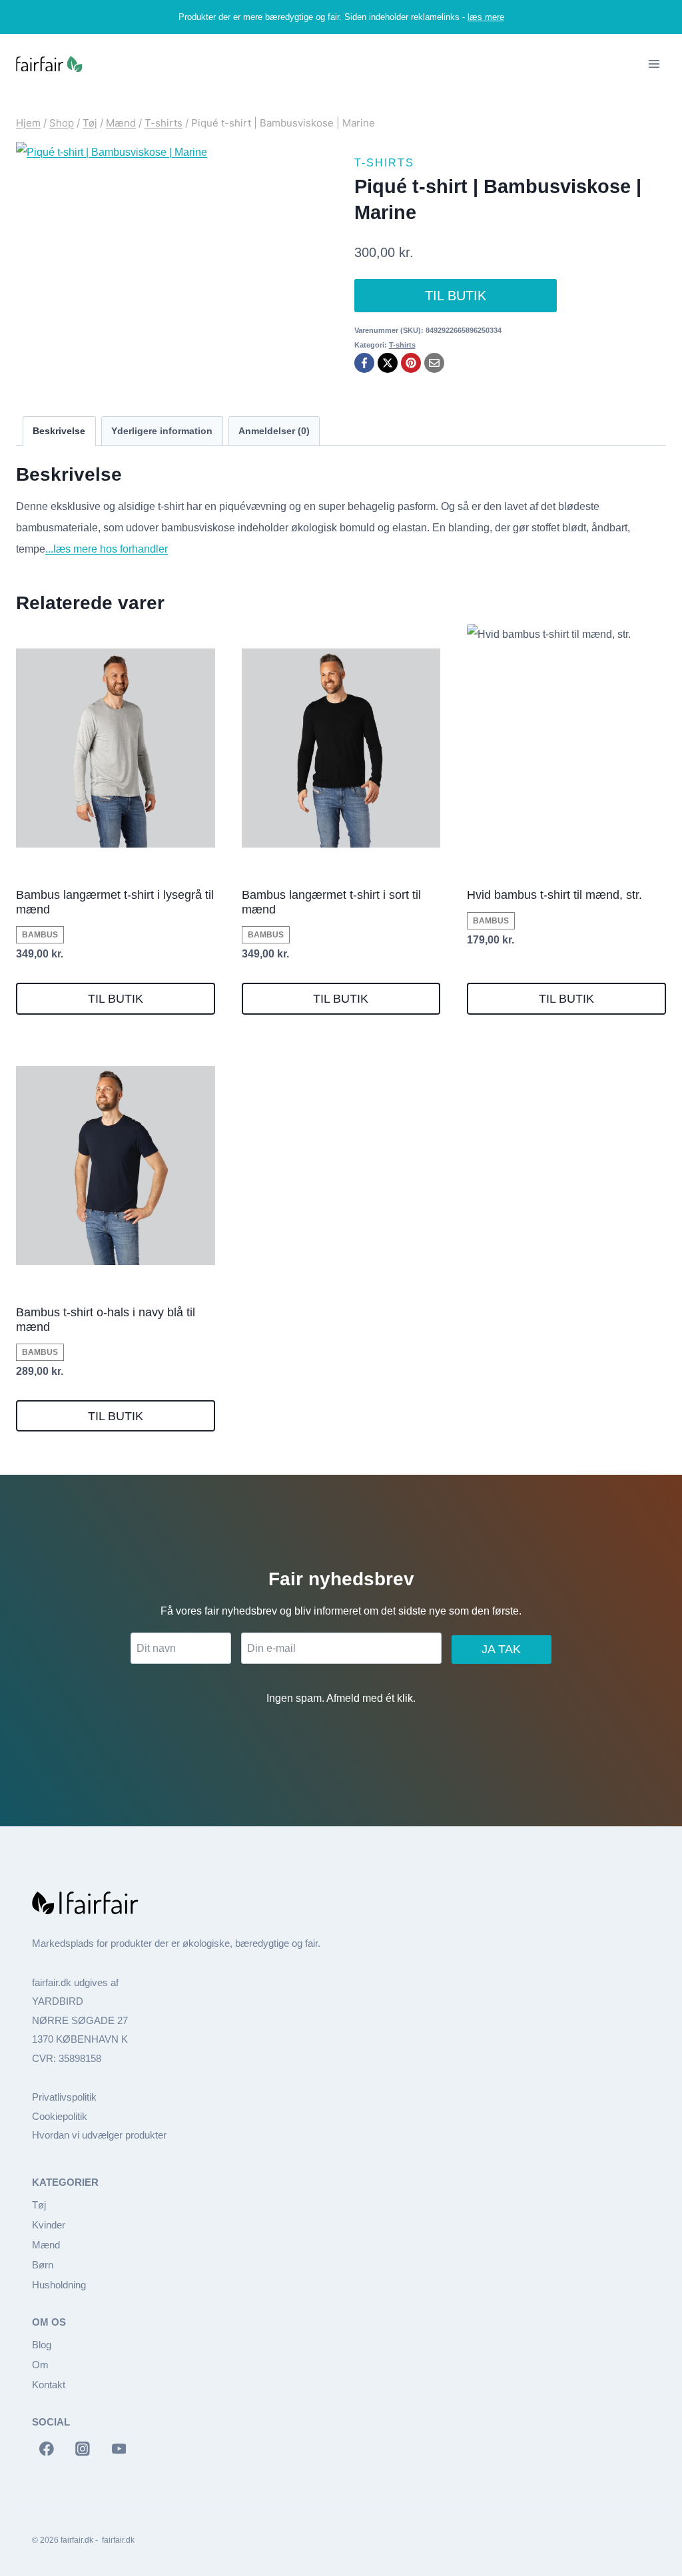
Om (40, 2365)
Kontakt (49, 2385)
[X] (388, 363)
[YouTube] (119, 2449)
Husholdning (59, 2285)
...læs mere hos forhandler (107, 549)
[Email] (434, 363)
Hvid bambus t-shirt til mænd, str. (554, 895)
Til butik (456, 296)
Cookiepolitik (60, 2116)
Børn (43, 2265)
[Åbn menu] (654, 64)
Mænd (46, 2245)
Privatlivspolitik (64, 2097)
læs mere (486, 17)
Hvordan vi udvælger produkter (99, 2135)
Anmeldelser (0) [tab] (274, 431)
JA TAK (501, 1649)
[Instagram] (83, 2449)
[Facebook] (364, 363)
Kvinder (49, 2225)
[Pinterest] (411, 363)
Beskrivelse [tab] (59, 431)
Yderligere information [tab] (162, 431)
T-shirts (384, 163)
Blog (42, 2345)
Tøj (39, 2205)
